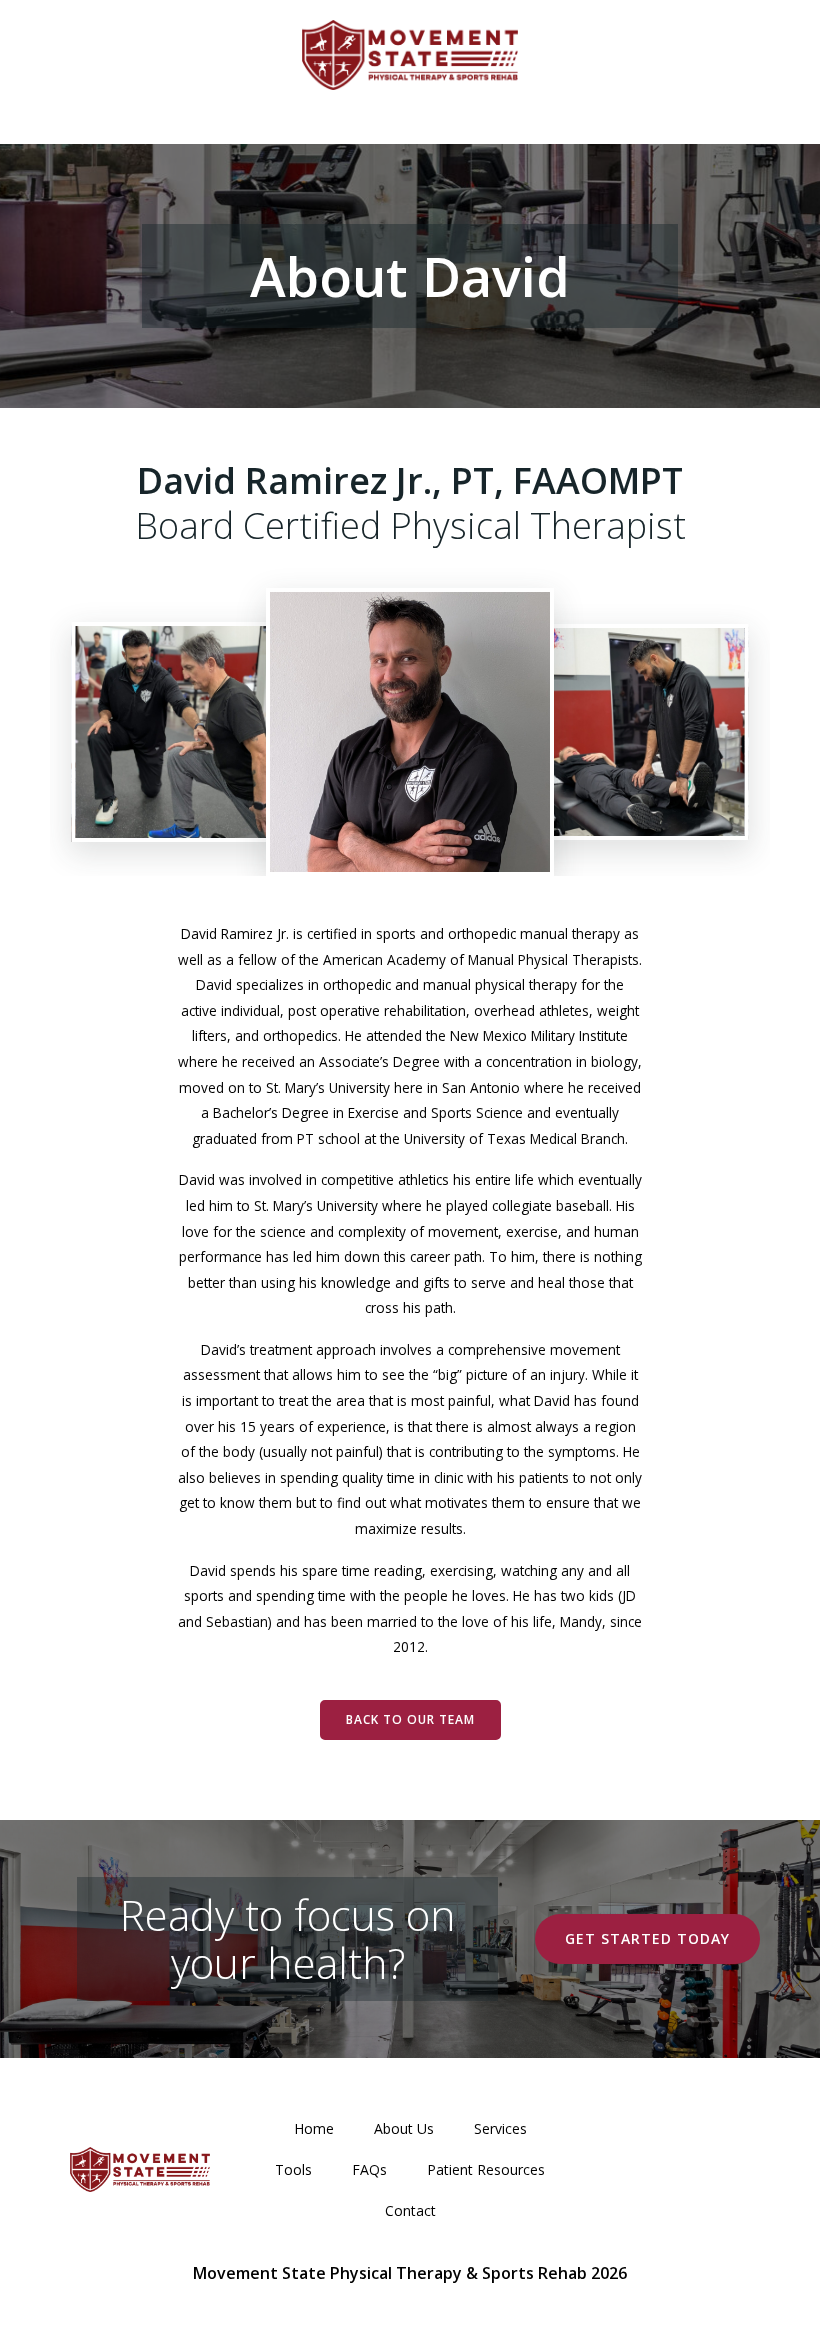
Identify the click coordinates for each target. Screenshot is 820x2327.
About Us (404, 2128)
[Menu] (410, 107)
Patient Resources (486, 2169)
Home (314, 2128)
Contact (410, 2210)
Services (500, 2128)
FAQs (369, 2169)
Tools (293, 2169)
